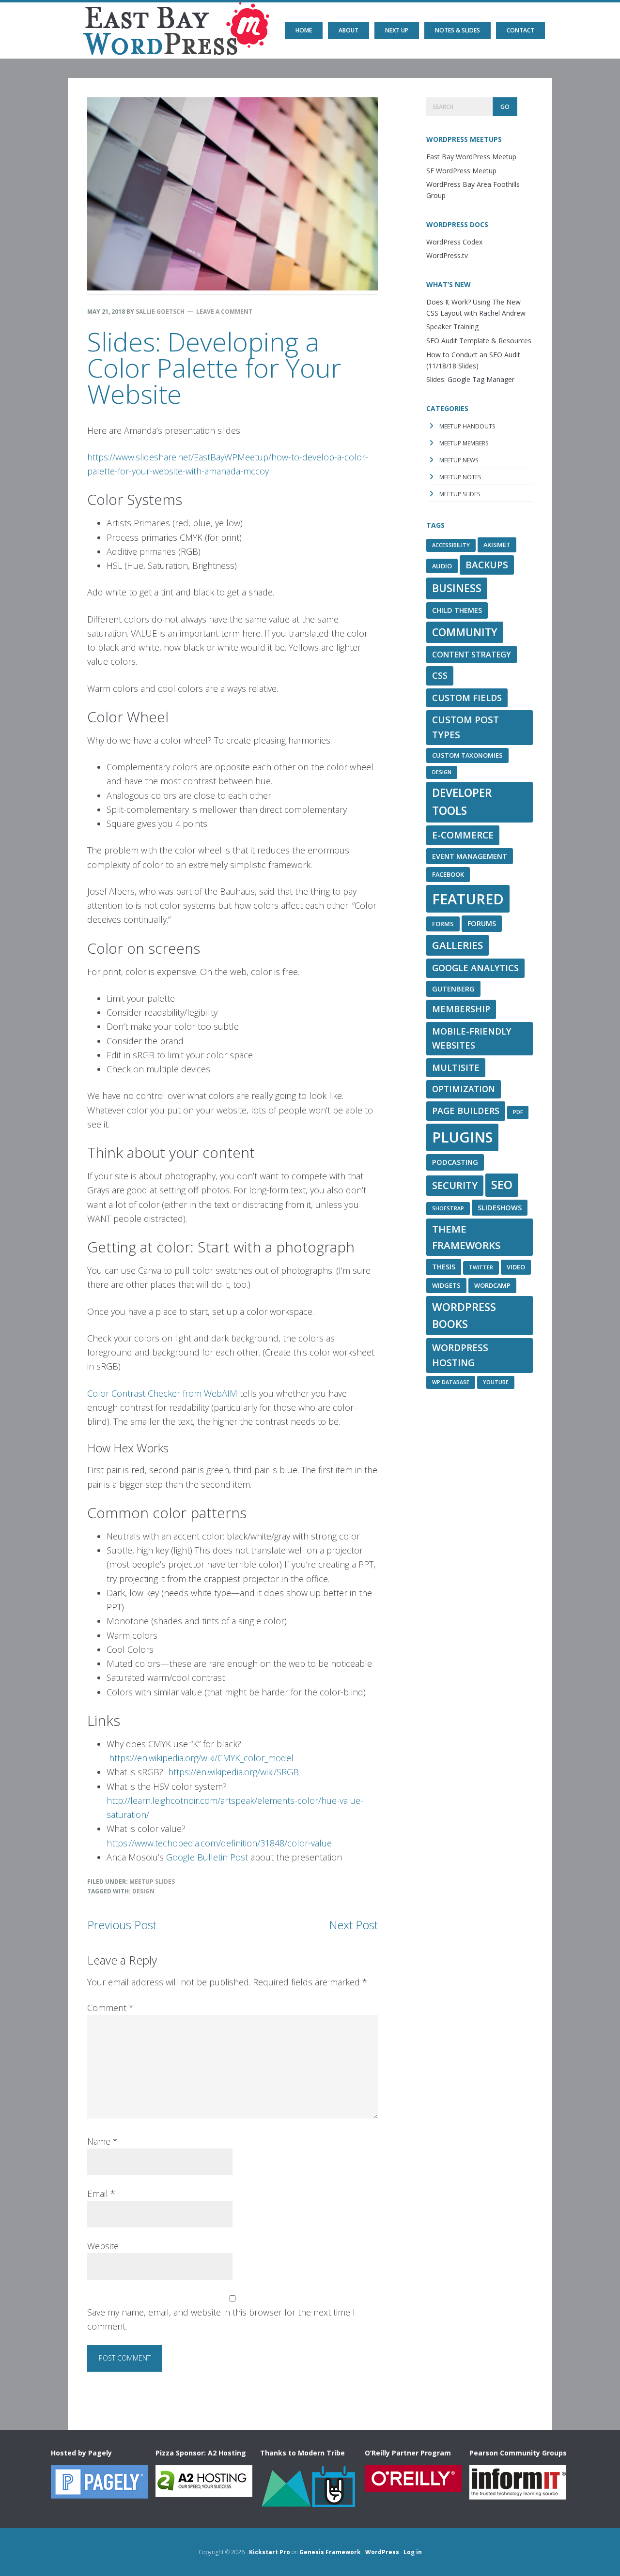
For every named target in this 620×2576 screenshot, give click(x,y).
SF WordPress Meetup (461, 171)
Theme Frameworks (466, 1237)
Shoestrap (448, 1208)
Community (465, 632)
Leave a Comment (224, 312)
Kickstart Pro (270, 2552)
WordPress (382, 2552)
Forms (443, 924)
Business (457, 588)
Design (143, 1891)
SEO (502, 1185)
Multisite (456, 1067)
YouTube (496, 1382)
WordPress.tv (447, 255)
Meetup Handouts (467, 426)
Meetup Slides (152, 1882)
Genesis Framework (330, 2552)
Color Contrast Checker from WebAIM (162, 1393)
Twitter (481, 1267)
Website (103, 2246)
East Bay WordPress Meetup (113, 22)
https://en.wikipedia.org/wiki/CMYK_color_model (201, 1758)
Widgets (446, 1285)
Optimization (464, 1089)
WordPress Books (464, 1316)
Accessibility (451, 545)
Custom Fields (467, 698)
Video (516, 1267)
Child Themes (457, 610)
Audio (442, 566)
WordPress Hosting (460, 1355)
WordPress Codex (454, 242)
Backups (487, 565)
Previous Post (122, 1925)
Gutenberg (453, 989)
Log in (413, 2552)
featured (468, 899)
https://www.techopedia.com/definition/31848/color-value (219, 1843)
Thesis (444, 1266)
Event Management (470, 856)
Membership (461, 1009)
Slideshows (500, 1207)
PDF (518, 1112)
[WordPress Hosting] (99, 2494)
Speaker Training (452, 327)
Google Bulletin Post (207, 1857)
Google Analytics (475, 968)
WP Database (451, 1382)
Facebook (448, 874)
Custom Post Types (465, 727)
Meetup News (459, 460)
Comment (110, 2008)
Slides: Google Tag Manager (470, 379)
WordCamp (492, 1285)
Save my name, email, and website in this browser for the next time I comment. (221, 2319)
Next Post (353, 1925)
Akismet (497, 545)
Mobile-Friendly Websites (472, 1038)
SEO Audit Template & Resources (479, 341)
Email (101, 2194)
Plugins (462, 1137)
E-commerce (463, 835)
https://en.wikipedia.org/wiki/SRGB (233, 1772)
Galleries (457, 945)
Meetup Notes (460, 477)
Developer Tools (462, 802)
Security (455, 1185)
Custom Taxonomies (467, 755)
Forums (482, 923)
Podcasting (455, 1162)
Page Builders (466, 1111)
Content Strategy (472, 655)
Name (102, 2141)
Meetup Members (464, 443)
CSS (440, 675)
